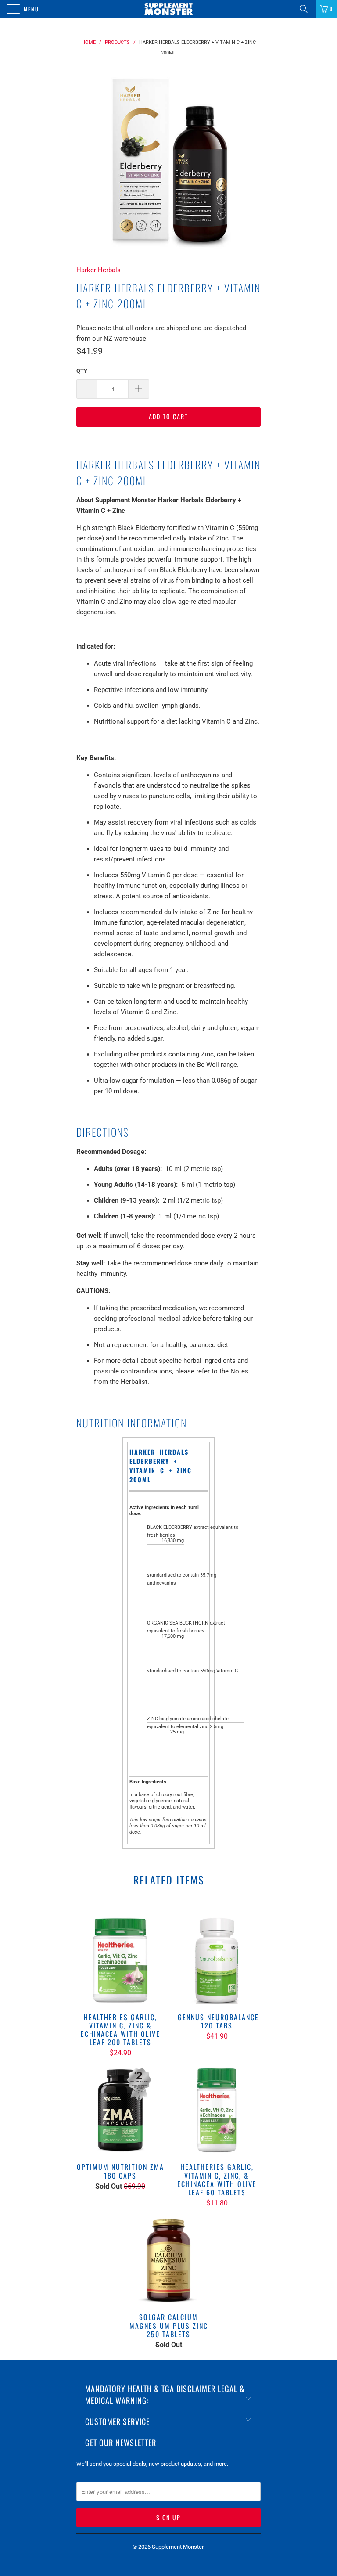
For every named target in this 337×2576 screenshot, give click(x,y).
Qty (82, 371)
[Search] (307, 9)
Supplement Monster (177, 2547)
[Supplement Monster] (168, 9)
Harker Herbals (99, 270)
